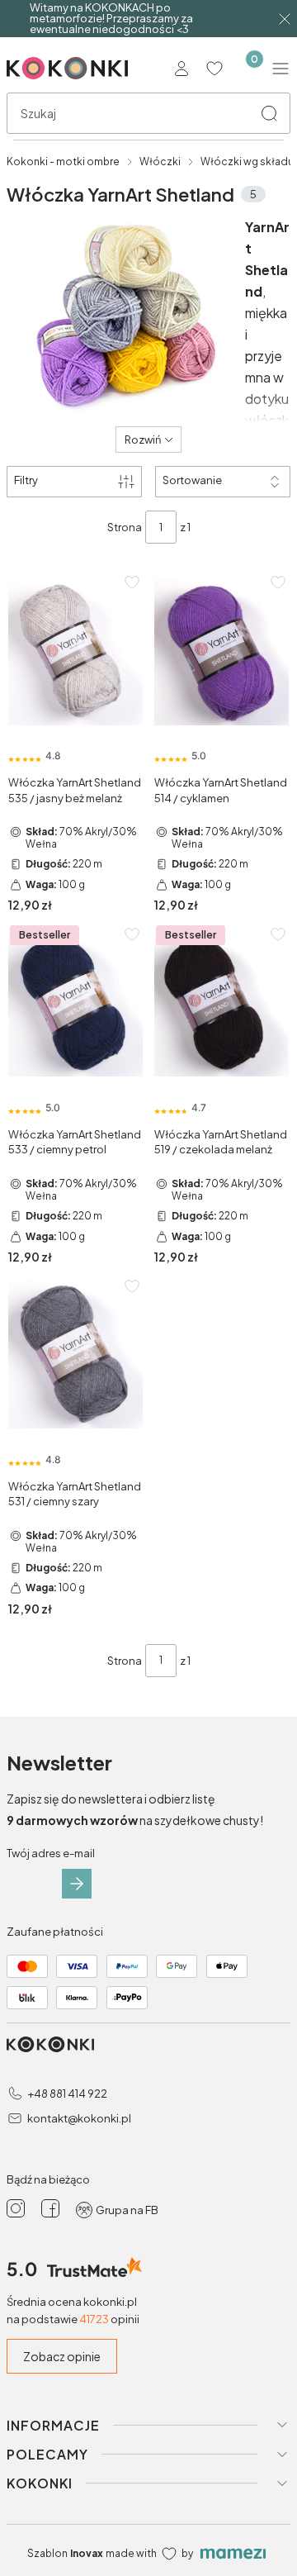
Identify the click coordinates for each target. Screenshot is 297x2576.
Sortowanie (192, 480)
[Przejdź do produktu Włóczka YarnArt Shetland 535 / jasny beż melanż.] (75, 651)
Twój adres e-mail (51, 1853)
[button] (269, 113)
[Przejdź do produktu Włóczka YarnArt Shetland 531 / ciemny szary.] (75, 1355)
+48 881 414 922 (67, 2094)
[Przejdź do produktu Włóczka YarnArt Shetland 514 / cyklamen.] (222, 651)
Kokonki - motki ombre (63, 162)
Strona (125, 527)
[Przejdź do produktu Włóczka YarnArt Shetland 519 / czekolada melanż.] (222, 1003)
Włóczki (160, 162)
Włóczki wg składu (247, 162)
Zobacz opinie (62, 2356)
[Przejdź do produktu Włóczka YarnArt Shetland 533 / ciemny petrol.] (75, 1003)
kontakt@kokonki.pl (79, 2118)
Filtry (26, 480)
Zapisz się (77, 1884)
